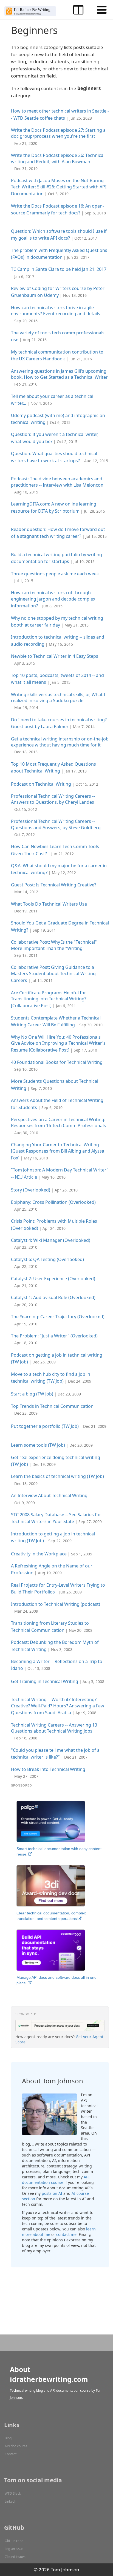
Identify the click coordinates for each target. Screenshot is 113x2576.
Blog (8, 2438)
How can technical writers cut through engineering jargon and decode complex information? (53, 599)
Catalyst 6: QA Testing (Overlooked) (47, 1259)
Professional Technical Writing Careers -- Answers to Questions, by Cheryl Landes (53, 799)
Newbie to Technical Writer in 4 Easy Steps (55, 656)
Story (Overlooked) (31, 1190)
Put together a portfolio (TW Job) (45, 1426)
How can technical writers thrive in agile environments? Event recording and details (56, 311)
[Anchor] (96, 118)
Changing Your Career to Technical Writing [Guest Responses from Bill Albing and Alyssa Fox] (58, 1151)
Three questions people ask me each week (55, 574)
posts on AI (52, 2193)
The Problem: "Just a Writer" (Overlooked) (54, 1336)
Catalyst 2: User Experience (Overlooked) (53, 1279)
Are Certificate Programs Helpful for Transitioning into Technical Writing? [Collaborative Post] (49, 999)
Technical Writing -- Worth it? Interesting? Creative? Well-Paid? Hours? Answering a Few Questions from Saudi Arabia (58, 1706)
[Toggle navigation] (102, 10)
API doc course (16, 2446)
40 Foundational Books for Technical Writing (57, 1062)
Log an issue (14, 2549)
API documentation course (56, 2180)
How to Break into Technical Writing (48, 1769)
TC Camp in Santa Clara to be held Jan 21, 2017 (59, 269)
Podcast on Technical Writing (41, 784)
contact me (66, 2234)
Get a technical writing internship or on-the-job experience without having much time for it (60, 742)
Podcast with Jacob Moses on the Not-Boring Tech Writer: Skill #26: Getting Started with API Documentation (59, 187)
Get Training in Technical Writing (45, 1681)
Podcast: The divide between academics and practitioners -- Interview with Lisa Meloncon (57, 482)
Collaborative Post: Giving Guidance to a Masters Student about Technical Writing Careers (53, 974)
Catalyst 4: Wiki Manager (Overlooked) (51, 1240)
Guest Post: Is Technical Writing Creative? (54, 885)
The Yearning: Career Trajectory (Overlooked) (58, 1317)
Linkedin (11, 2501)
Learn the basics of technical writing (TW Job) (57, 1476)
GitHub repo (14, 2541)
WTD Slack (13, 2493)
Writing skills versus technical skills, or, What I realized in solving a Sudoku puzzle (58, 697)
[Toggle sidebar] (78, 10)
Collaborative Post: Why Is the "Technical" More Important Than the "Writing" (54, 945)
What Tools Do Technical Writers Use (49, 904)
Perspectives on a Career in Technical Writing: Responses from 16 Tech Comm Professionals (58, 1122)
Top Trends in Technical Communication (52, 1406)
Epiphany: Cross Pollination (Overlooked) (53, 1202)
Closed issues (15, 2557)
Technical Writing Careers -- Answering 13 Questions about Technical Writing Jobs (54, 1728)
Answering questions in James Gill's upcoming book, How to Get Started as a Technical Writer (59, 374)
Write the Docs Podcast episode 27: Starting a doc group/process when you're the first (58, 133)
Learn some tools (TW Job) (38, 1445)
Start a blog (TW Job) (32, 1394)
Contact (11, 2454)
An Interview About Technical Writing (49, 1495)
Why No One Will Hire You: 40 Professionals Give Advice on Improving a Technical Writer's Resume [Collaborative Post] (58, 1044)
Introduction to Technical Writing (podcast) (56, 1604)
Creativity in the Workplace (39, 1554)
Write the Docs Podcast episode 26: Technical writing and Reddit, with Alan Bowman (58, 158)
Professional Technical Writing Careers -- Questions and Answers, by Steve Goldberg (56, 824)
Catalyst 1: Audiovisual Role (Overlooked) (53, 1297)
